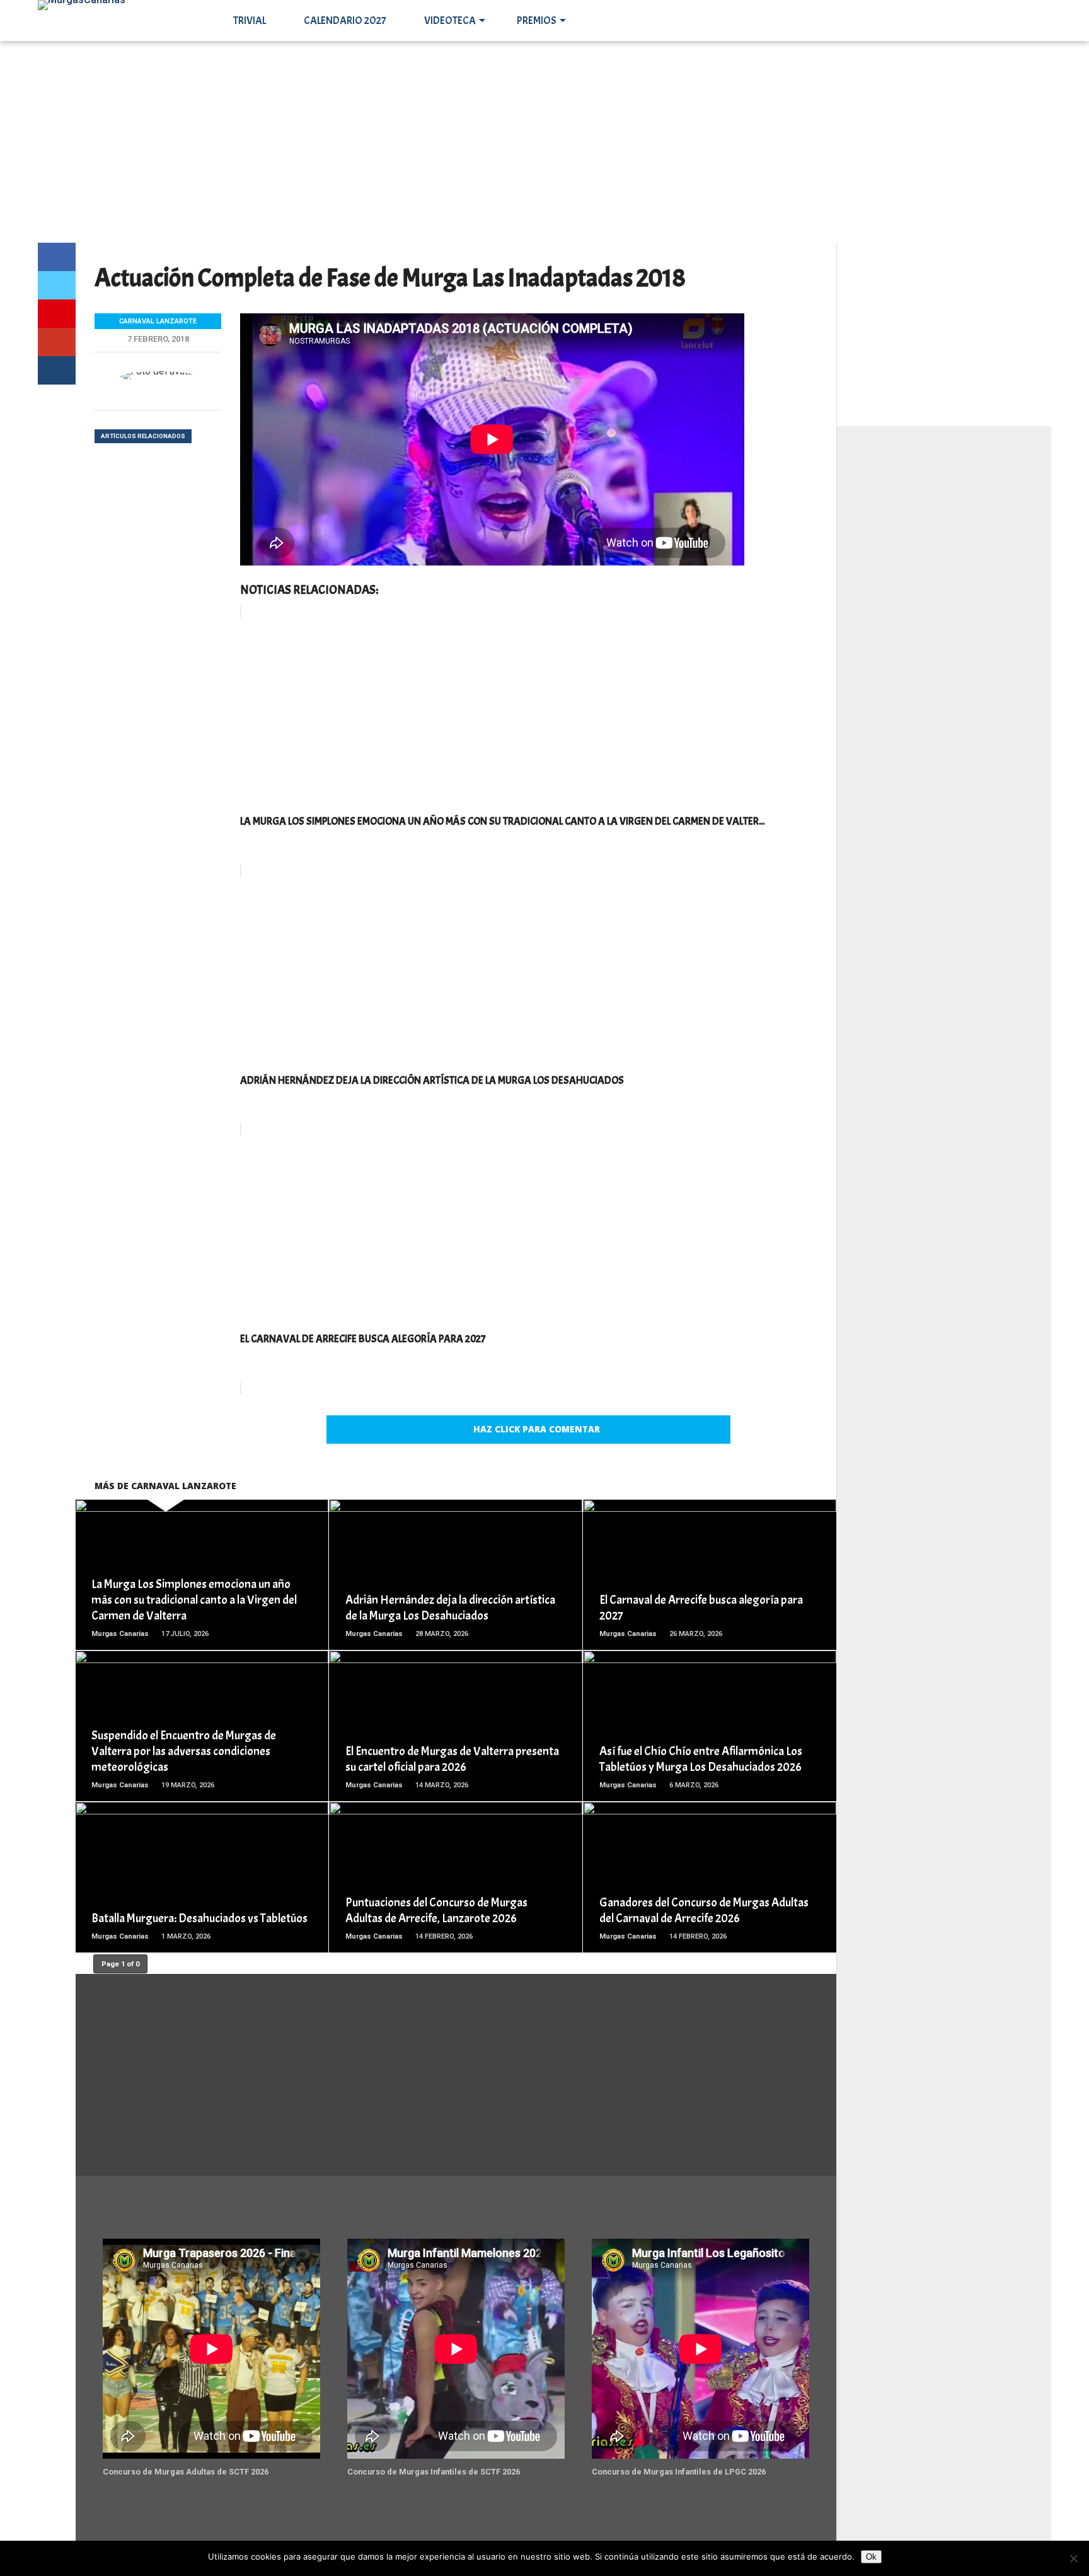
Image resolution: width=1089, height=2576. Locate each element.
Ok (871, 2557)
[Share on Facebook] (57, 257)
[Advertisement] (544, 142)
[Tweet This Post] (57, 285)
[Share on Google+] (57, 342)
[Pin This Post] (57, 314)
